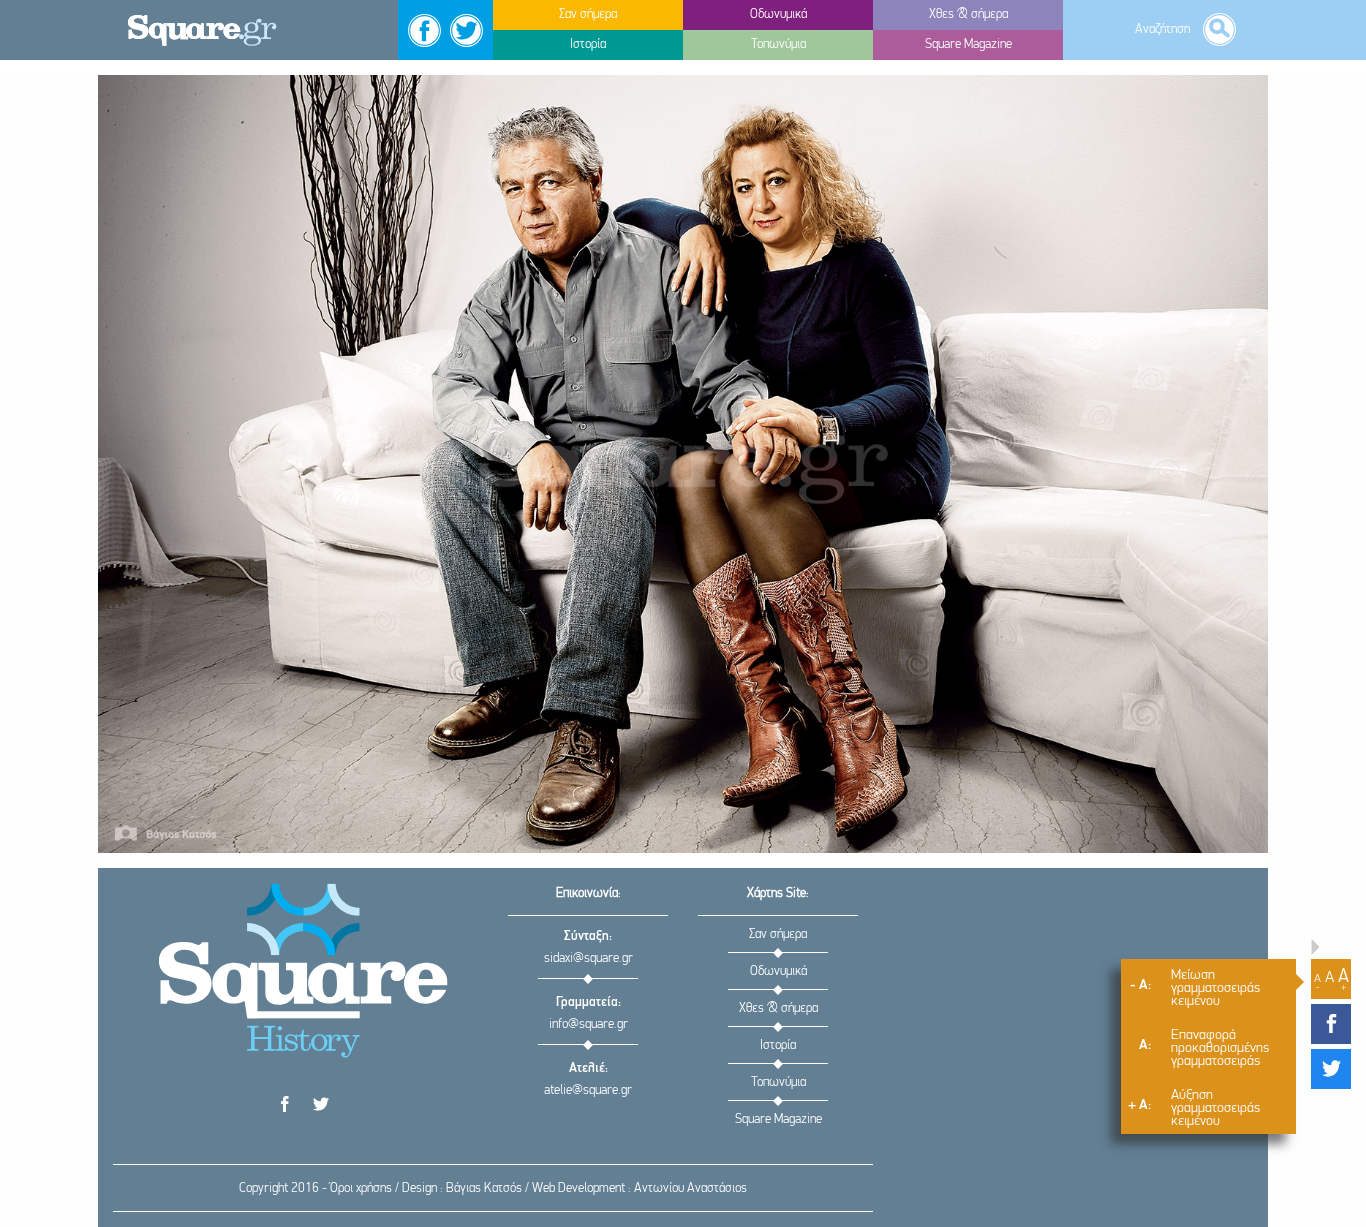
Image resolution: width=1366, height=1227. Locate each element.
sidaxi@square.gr (588, 958)
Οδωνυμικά (778, 971)
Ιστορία (778, 1045)
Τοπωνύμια (778, 1082)
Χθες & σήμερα (778, 1008)
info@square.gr (588, 1024)
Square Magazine (778, 1119)
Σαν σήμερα (778, 934)
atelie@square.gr (588, 1090)
